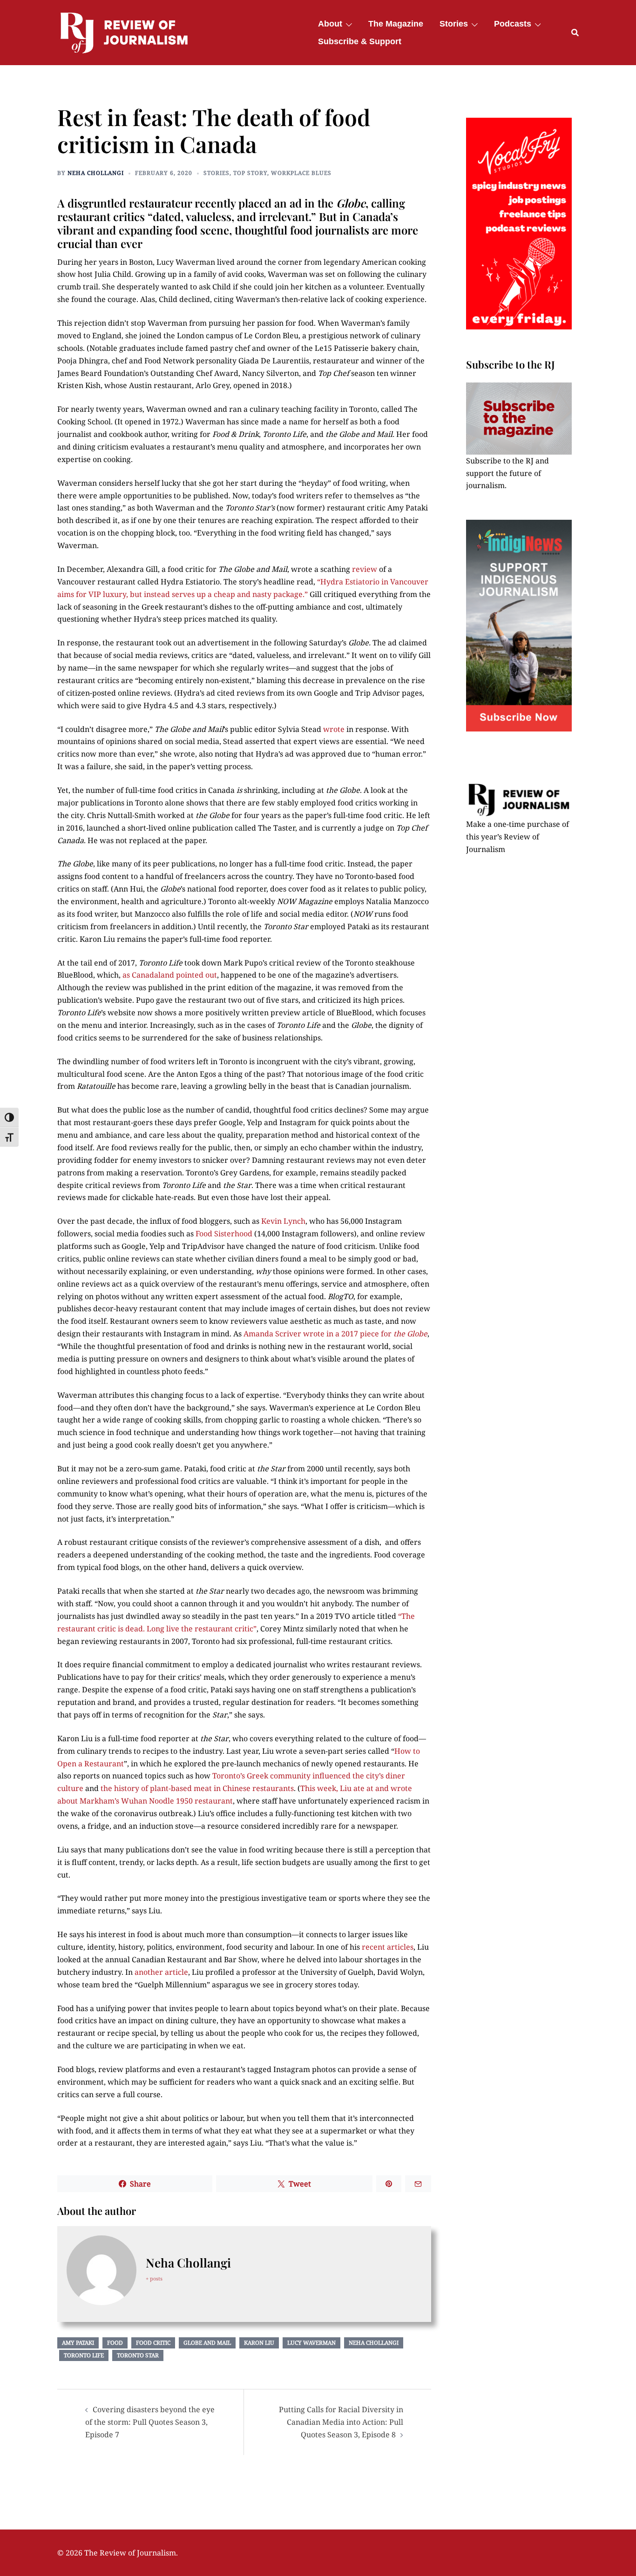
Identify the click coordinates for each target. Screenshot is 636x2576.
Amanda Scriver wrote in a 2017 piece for (335, 1334)
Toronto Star (138, 2355)
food (115, 2343)
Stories (454, 24)
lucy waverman (311, 2343)
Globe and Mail (207, 2343)
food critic (153, 2343)
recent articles (388, 1947)
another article (161, 1972)
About (330, 24)
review (365, 569)
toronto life (84, 2355)
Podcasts (513, 24)
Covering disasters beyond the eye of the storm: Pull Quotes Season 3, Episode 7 (150, 2422)
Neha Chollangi (96, 173)
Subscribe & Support (360, 41)
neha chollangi (374, 2343)
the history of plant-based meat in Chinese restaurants (197, 1788)
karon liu (259, 2343)
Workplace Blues (301, 173)
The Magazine (396, 24)
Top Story (250, 173)
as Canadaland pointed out (170, 975)
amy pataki (78, 2343)
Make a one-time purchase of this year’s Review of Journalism (518, 837)
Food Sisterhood (224, 1234)
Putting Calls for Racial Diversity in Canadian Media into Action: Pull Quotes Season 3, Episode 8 (341, 2422)
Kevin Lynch (283, 1221)
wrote (334, 729)
